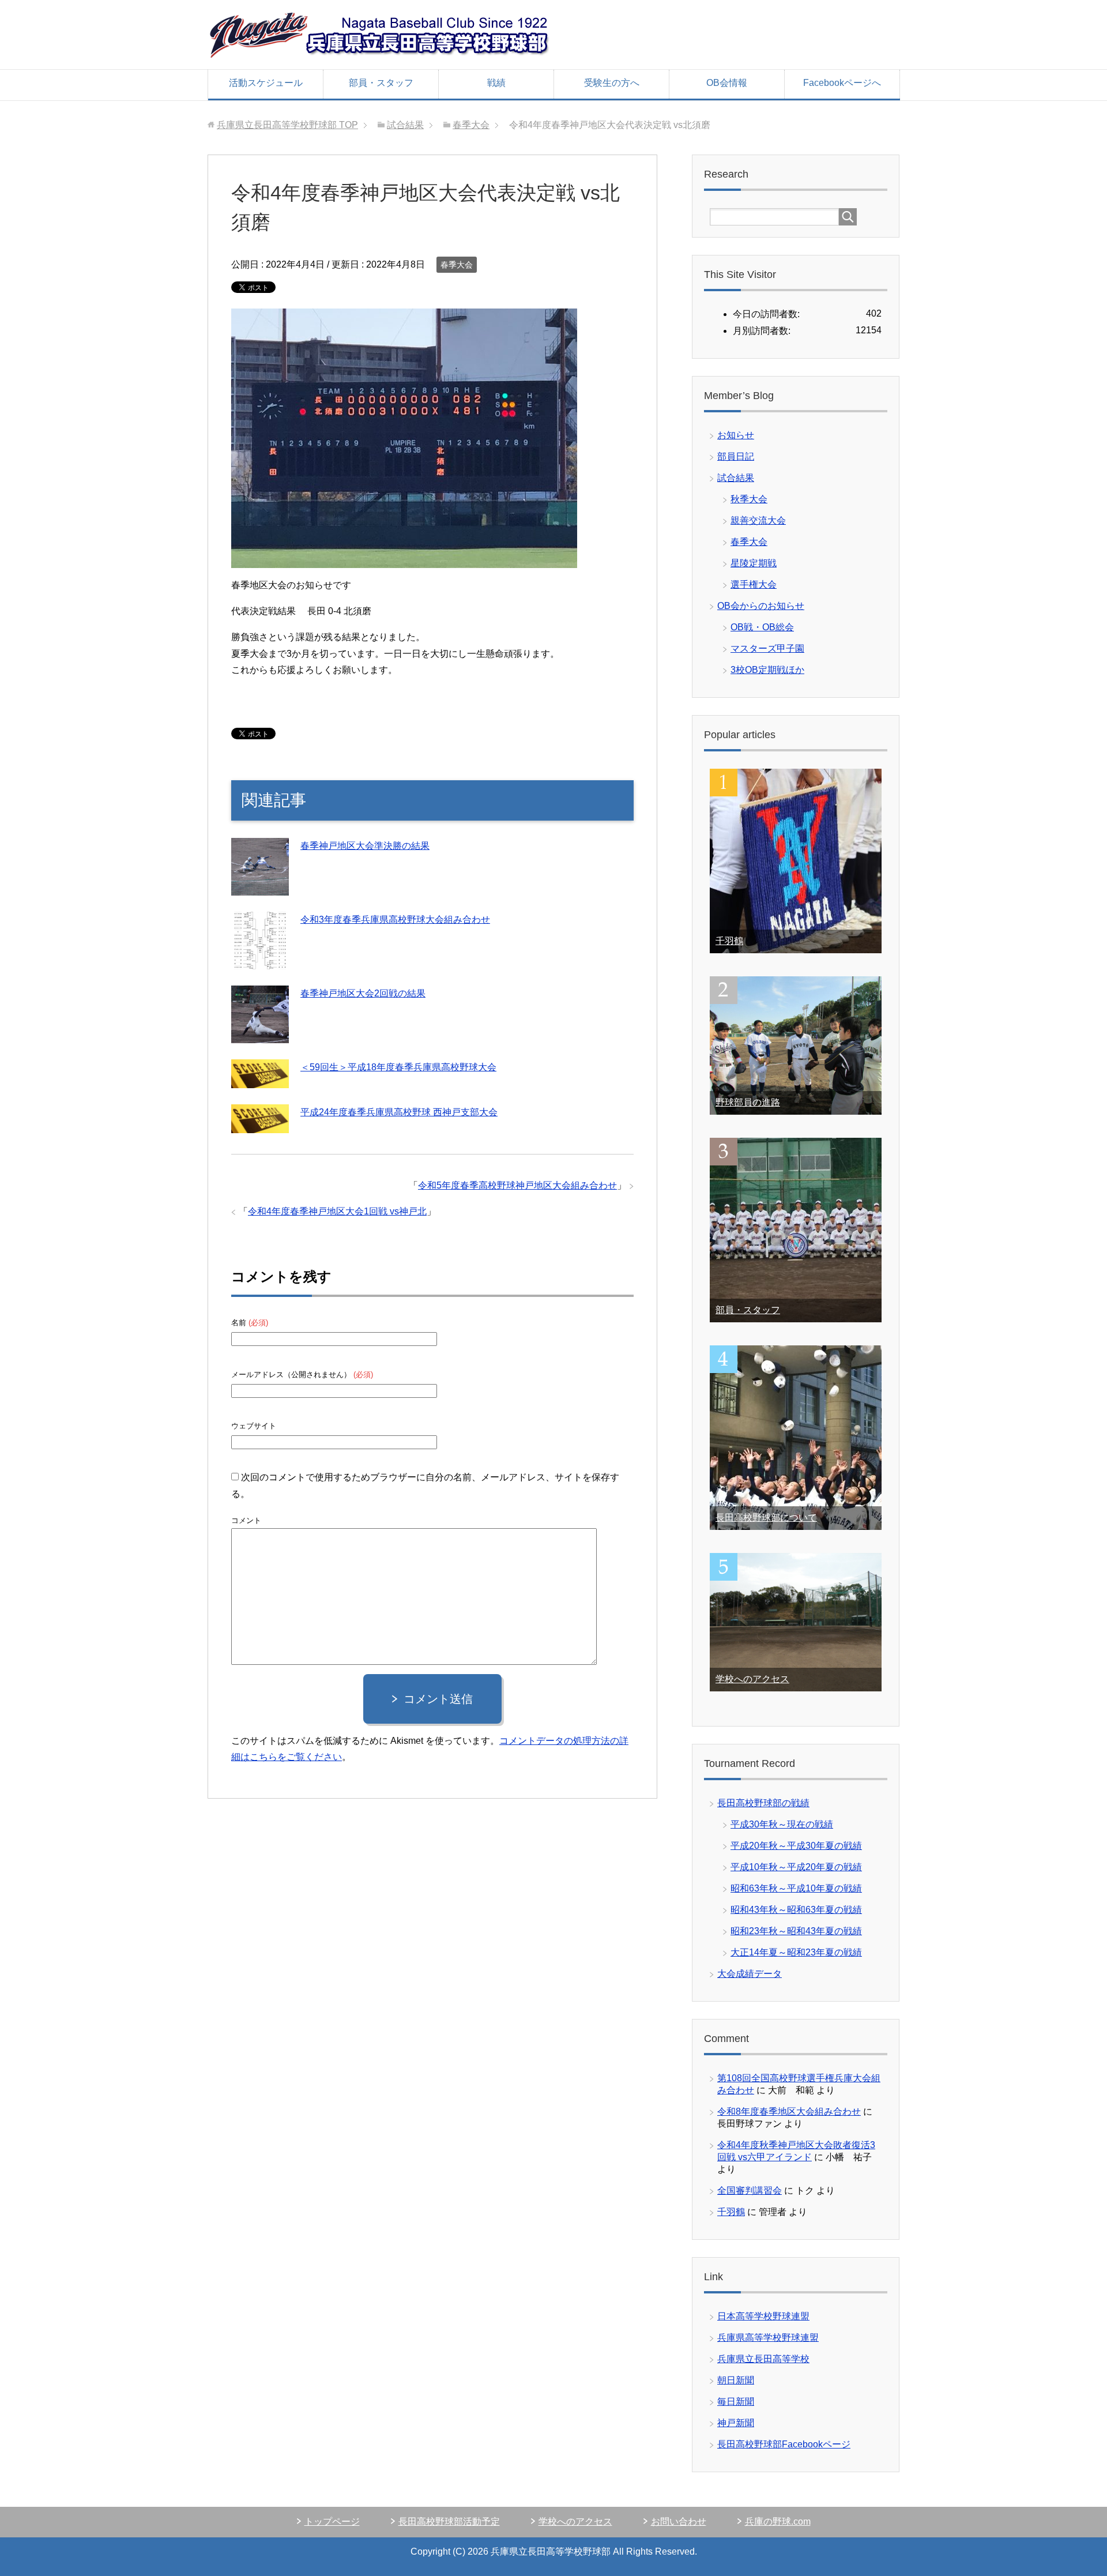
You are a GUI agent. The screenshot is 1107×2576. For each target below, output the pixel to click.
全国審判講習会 (750, 2190)
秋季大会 (749, 499)
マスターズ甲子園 (767, 648)
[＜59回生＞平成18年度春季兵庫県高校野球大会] (260, 1080)
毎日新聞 (736, 2402)
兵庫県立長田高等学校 (763, 2359)
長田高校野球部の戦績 (763, 1803)
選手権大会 (754, 584)
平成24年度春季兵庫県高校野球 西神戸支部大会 (399, 1112)
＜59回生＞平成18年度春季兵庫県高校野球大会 (398, 1067)
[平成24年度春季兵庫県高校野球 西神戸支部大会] (260, 1125)
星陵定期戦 (754, 563)
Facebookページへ (842, 83)
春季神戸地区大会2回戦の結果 (363, 993)
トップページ (332, 2522)
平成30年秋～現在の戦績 (782, 1824)
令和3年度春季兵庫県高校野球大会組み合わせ (395, 920)
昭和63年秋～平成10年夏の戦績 (796, 1888)
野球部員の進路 (748, 1102)
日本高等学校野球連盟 (763, 2316)
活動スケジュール (266, 83)
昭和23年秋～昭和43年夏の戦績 (796, 1931)
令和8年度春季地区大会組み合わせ (789, 2111)
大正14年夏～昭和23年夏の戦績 (796, 1952)
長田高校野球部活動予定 (449, 2522)
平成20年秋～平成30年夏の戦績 (796, 1846)
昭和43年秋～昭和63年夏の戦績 (796, 1910)
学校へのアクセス (752, 1679)
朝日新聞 (736, 2380)
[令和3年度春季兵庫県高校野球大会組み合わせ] (260, 961)
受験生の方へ (612, 83)
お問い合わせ (679, 2522)
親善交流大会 (758, 520)
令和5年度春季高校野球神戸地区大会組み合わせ (517, 1185)
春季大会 (457, 265)
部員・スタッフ (381, 83)
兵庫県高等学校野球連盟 (768, 2338)
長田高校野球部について (766, 1518)
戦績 (496, 83)
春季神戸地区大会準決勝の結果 (365, 846)
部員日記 (736, 456)
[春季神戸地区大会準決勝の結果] (260, 887)
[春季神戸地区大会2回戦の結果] (260, 1035)
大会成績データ (750, 1974)
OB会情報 (727, 83)
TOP (287, 125)
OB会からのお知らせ (761, 606)
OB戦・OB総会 (762, 627)
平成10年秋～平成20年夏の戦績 (796, 1867)
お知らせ (736, 435)
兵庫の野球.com (778, 2522)
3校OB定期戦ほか (767, 670)
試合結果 (736, 478)
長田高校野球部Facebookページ (784, 2444)
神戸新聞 (736, 2423)
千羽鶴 (729, 941)
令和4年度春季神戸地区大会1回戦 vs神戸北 (337, 1211)
